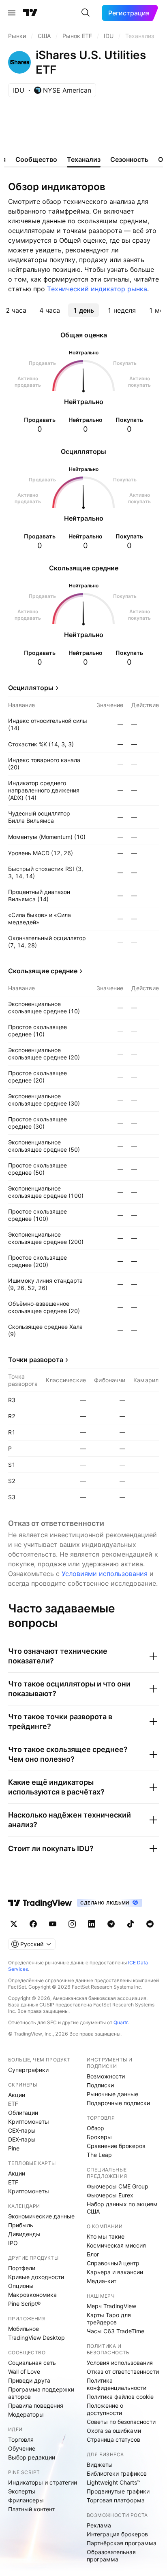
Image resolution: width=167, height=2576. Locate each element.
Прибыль (21, 2225)
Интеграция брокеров (117, 2534)
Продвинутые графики (118, 2491)
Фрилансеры (26, 2500)
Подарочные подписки (118, 2103)
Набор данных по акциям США (122, 2208)
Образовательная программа (111, 2556)
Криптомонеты (29, 2122)
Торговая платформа (116, 2500)
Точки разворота (36, 1360)
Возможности (106, 2076)
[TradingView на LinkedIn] (92, 1924)
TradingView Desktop (36, 2338)
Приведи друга (29, 2380)
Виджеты (100, 2465)
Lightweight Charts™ (114, 2482)
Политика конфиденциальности (117, 2384)
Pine (14, 2148)
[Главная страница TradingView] (30, 13)
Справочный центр (113, 2263)
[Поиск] (86, 13)
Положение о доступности (105, 2409)
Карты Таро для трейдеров (109, 2319)
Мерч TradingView (111, 2306)
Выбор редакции (32, 2457)
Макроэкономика (32, 2295)
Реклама (99, 2525)
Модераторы (26, 2414)
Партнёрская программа (122, 2543)
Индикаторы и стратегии (43, 2482)
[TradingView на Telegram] (111, 1924)
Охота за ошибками (114, 2431)
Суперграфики (28, 2070)
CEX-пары (22, 2130)
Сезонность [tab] (129, 159)
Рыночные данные (112, 2094)
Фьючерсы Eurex (110, 2195)
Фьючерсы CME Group (118, 2186)
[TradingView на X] (14, 1924)
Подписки (100, 2085)
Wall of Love (24, 2372)
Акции (17, 2095)
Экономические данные (41, 2216)
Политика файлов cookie (120, 2397)
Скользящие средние (43, 971)
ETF (13, 2104)
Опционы (21, 2286)
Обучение (22, 2448)
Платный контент (31, 2509)
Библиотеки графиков (117, 2473)
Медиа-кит (102, 2281)
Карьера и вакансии (115, 2272)
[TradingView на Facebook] (33, 1924)
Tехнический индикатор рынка (97, 289)
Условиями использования (105, 1574)
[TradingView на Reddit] (150, 1924)
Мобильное (24, 2329)
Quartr (121, 2022)
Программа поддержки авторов (41, 2393)
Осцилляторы (31, 688)
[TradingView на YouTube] (53, 1924)
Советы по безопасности (121, 2422)
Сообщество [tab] (36, 159)
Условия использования (120, 2363)
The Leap (99, 2155)
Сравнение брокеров (116, 2146)
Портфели (22, 2268)
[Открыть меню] (12, 13)
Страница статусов (113, 2439)
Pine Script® (24, 2304)
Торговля (21, 2439)
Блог (93, 2254)
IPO (13, 2243)
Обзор (95, 2128)
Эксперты (22, 2491)
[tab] (16, 310)
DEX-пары (22, 2139)
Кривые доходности (36, 2277)
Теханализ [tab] (84, 159)
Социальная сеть (32, 2363)
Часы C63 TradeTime (116, 2331)
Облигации (23, 2113)
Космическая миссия (116, 2245)
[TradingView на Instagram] (72, 1924)
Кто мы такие (106, 2236)
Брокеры (99, 2137)
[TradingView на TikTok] (131, 1924)
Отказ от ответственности (123, 2372)
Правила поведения (36, 2405)
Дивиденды (24, 2234)
